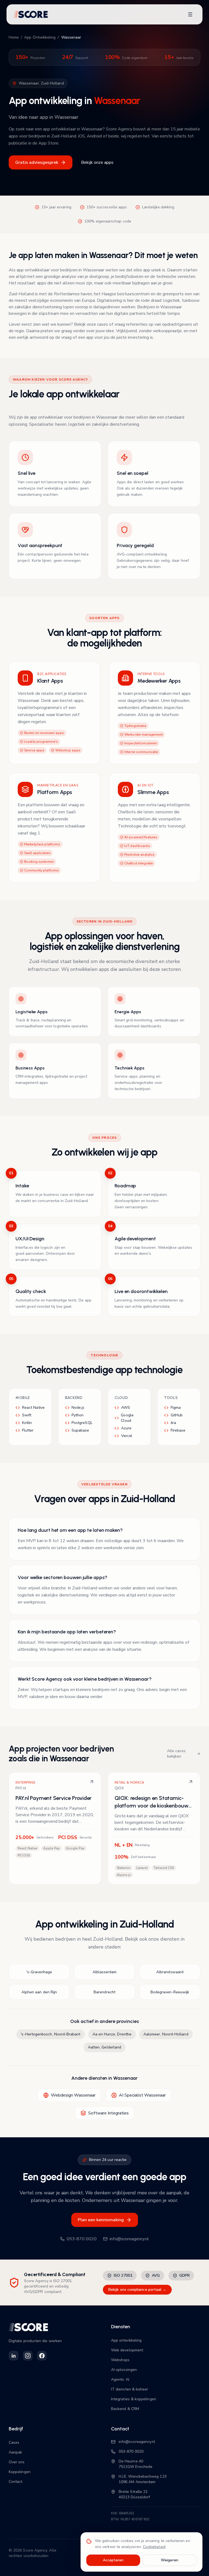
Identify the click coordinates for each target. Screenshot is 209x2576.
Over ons (17, 2462)
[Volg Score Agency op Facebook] (42, 2356)
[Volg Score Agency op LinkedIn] (14, 2356)
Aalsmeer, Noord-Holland (166, 2034)
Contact (16, 2482)
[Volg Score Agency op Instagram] (28, 2356)
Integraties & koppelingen (134, 2399)
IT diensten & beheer (130, 2389)
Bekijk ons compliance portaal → (137, 2290)
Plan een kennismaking (101, 2220)
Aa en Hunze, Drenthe (112, 2034)
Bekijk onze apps (97, 162)
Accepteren (113, 2560)
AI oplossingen (124, 2370)
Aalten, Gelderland (104, 2047)
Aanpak (15, 2452)
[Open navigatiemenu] (190, 14)
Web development (127, 2350)
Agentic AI (120, 2379)
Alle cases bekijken (176, 1754)
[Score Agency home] (31, 14)
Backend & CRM (125, 2409)
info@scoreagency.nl (129, 2239)
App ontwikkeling (126, 2340)
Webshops (120, 2360)
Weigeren (170, 2560)
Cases (14, 2442)
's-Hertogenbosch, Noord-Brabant (50, 2034)
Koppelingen (20, 2472)
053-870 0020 (82, 2239)
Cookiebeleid (154, 2547)
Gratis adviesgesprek (37, 162)
